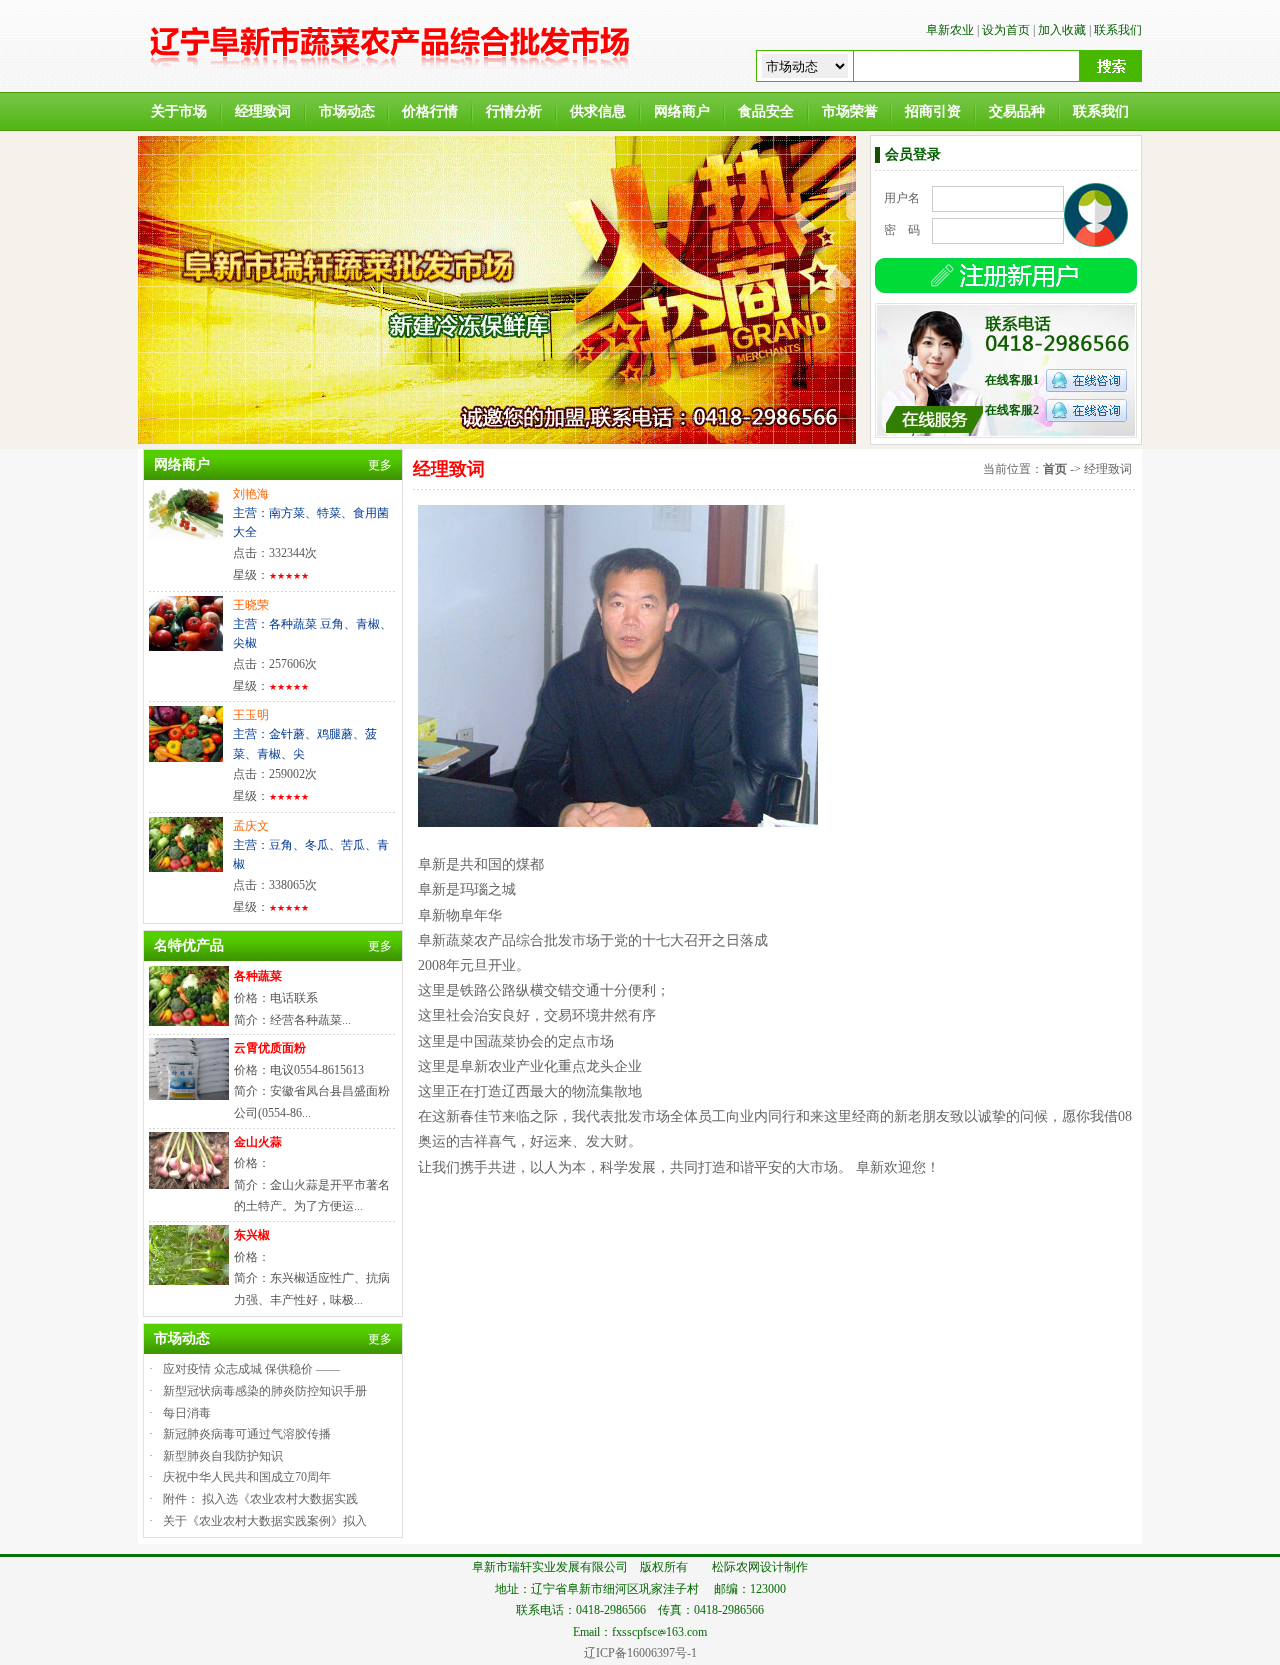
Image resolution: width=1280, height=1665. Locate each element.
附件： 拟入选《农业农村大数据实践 (260, 1499)
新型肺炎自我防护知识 (223, 1456)
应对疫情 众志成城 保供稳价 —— (251, 1369)
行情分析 (514, 111)
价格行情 (430, 111)
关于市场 (179, 111)
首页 (1055, 469)
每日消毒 (187, 1413)
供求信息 (598, 111)
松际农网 (736, 1567)
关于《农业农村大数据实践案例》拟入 (265, 1521)
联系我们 (1118, 30)
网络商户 (682, 111)
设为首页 (1006, 30)
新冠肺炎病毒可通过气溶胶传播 (247, 1434)
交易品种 (1017, 111)
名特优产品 (189, 945)
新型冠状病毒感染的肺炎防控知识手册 (265, 1391)
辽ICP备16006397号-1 (640, 1653)
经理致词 (263, 111)
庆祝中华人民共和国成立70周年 (247, 1477)
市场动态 (347, 111)
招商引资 (933, 111)
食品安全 (766, 111)
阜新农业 (950, 30)
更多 (380, 465)
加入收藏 (1062, 30)
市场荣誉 (850, 111)
